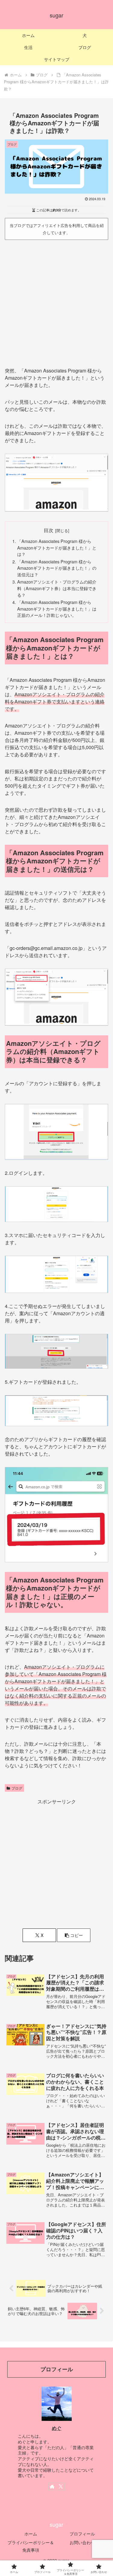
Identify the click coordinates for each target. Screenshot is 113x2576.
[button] (74, 1935)
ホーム (31, 2534)
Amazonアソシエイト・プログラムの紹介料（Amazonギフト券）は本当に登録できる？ (57, 588)
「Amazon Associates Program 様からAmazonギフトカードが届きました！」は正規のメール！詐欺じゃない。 (57, 608)
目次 (49, 530)
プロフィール (82, 2534)
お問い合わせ (82, 2542)
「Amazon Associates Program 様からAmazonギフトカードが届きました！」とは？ (57, 547)
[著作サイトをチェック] (52, 2486)
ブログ (17, 1788)
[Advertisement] (56, 301)
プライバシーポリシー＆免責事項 (31, 2546)
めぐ (57, 2428)
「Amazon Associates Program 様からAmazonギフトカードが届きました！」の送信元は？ (57, 568)
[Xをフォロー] (61, 2486)
